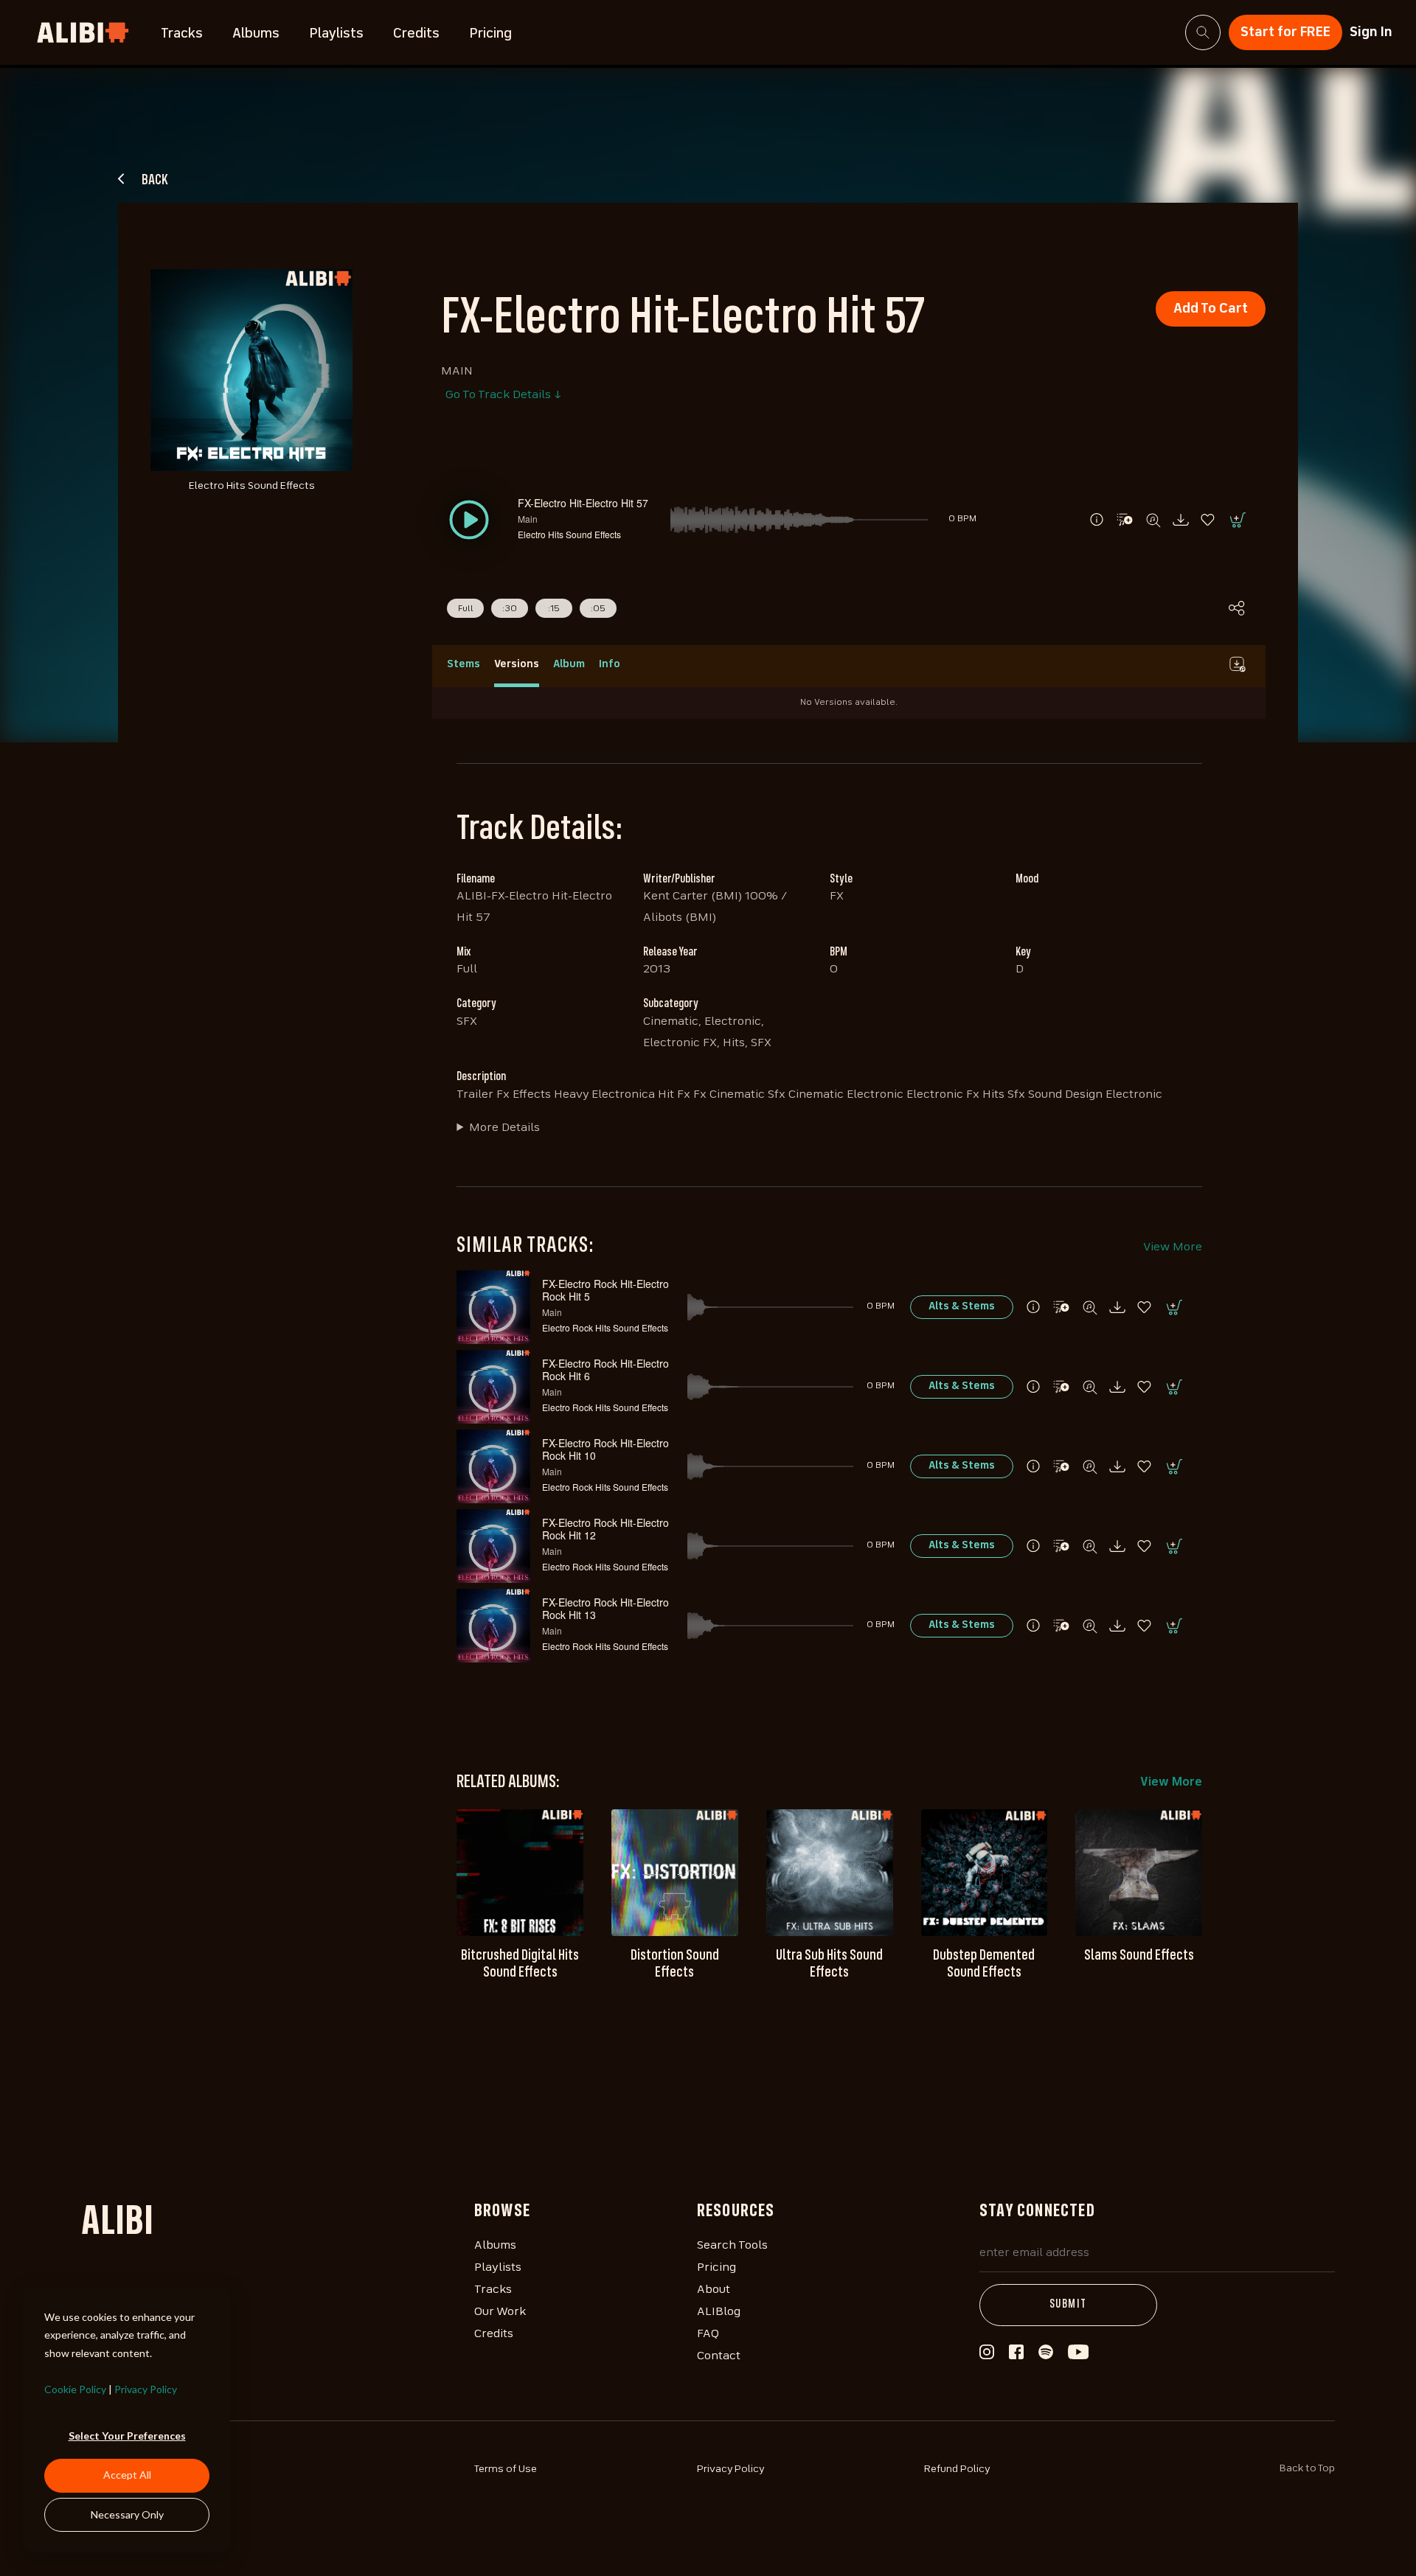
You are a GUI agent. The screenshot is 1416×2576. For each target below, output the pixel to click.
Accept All (127, 2475)
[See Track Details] (1097, 520)
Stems (464, 664)
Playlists (336, 34)
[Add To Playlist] (1061, 1307)
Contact (719, 2356)
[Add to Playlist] (1125, 520)
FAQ (708, 2334)
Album (569, 664)
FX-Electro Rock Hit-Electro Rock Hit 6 (605, 1369)
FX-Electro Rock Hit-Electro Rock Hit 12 (605, 1529)
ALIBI (117, 2224)
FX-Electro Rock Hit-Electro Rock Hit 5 (605, 1290)
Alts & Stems (962, 1306)
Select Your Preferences (127, 2436)
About (714, 2290)
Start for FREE (1285, 32)
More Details (504, 1128)
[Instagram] (987, 2356)
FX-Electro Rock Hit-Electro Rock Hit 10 (605, 1449)
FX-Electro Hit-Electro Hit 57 (583, 503)
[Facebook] (1016, 2356)
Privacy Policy (146, 2389)
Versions (517, 664)
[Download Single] (1181, 520)
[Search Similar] (1153, 520)
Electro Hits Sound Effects (569, 534)
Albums (256, 34)
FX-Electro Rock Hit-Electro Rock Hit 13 (605, 1608)
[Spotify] (1046, 2356)
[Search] (1203, 32)
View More (1173, 1247)
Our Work (500, 2312)
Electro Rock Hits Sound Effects (605, 1327)
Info (610, 664)
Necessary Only (127, 2514)
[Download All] (1237, 664)
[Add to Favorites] (1209, 520)
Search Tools (732, 2246)
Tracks (182, 34)
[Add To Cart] (1237, 520)
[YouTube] (1078, 2356)
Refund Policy (957, 2469)
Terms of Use (506, 2469)
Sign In (1371, 32)
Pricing (490, 34)
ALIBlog (719, 2312)
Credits (416, 34)
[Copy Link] (1237, 608)
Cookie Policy (75, 2389)
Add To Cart (1211, 309)
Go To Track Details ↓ (503, 395)
